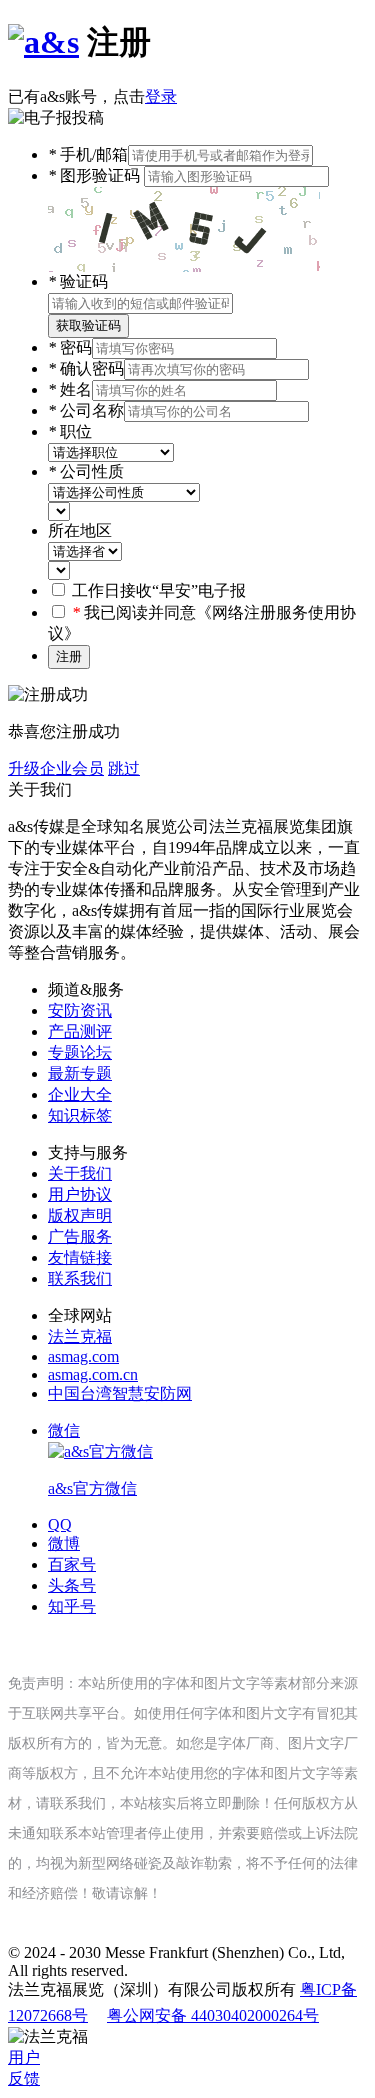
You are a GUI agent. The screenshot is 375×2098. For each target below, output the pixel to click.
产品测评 (80, 1031)
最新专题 (80, 1073)
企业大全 (80, 1094)
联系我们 (80, 1278)
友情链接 (80, 1257)
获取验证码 (88, 325)
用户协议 (80, 1194)
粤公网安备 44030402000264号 (213, 2015)
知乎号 (72, 1606)
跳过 (124, 768)
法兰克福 (80, 1336)
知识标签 (80, 1115)
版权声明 (80, 1215)
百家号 (72, 1564)
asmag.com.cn (93, 1374)
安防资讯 (80, 1010)
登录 (161, 96)
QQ (60, 1524)
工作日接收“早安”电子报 (159, 590)
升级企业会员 (56, 768)
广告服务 (80, 1236)
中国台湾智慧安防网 (120, 1393)
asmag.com (83, 1356)
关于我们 (80, 1173)
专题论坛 (80, 1052)
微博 (64, 1543)
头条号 (72, 1585)
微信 (92, 1459)
